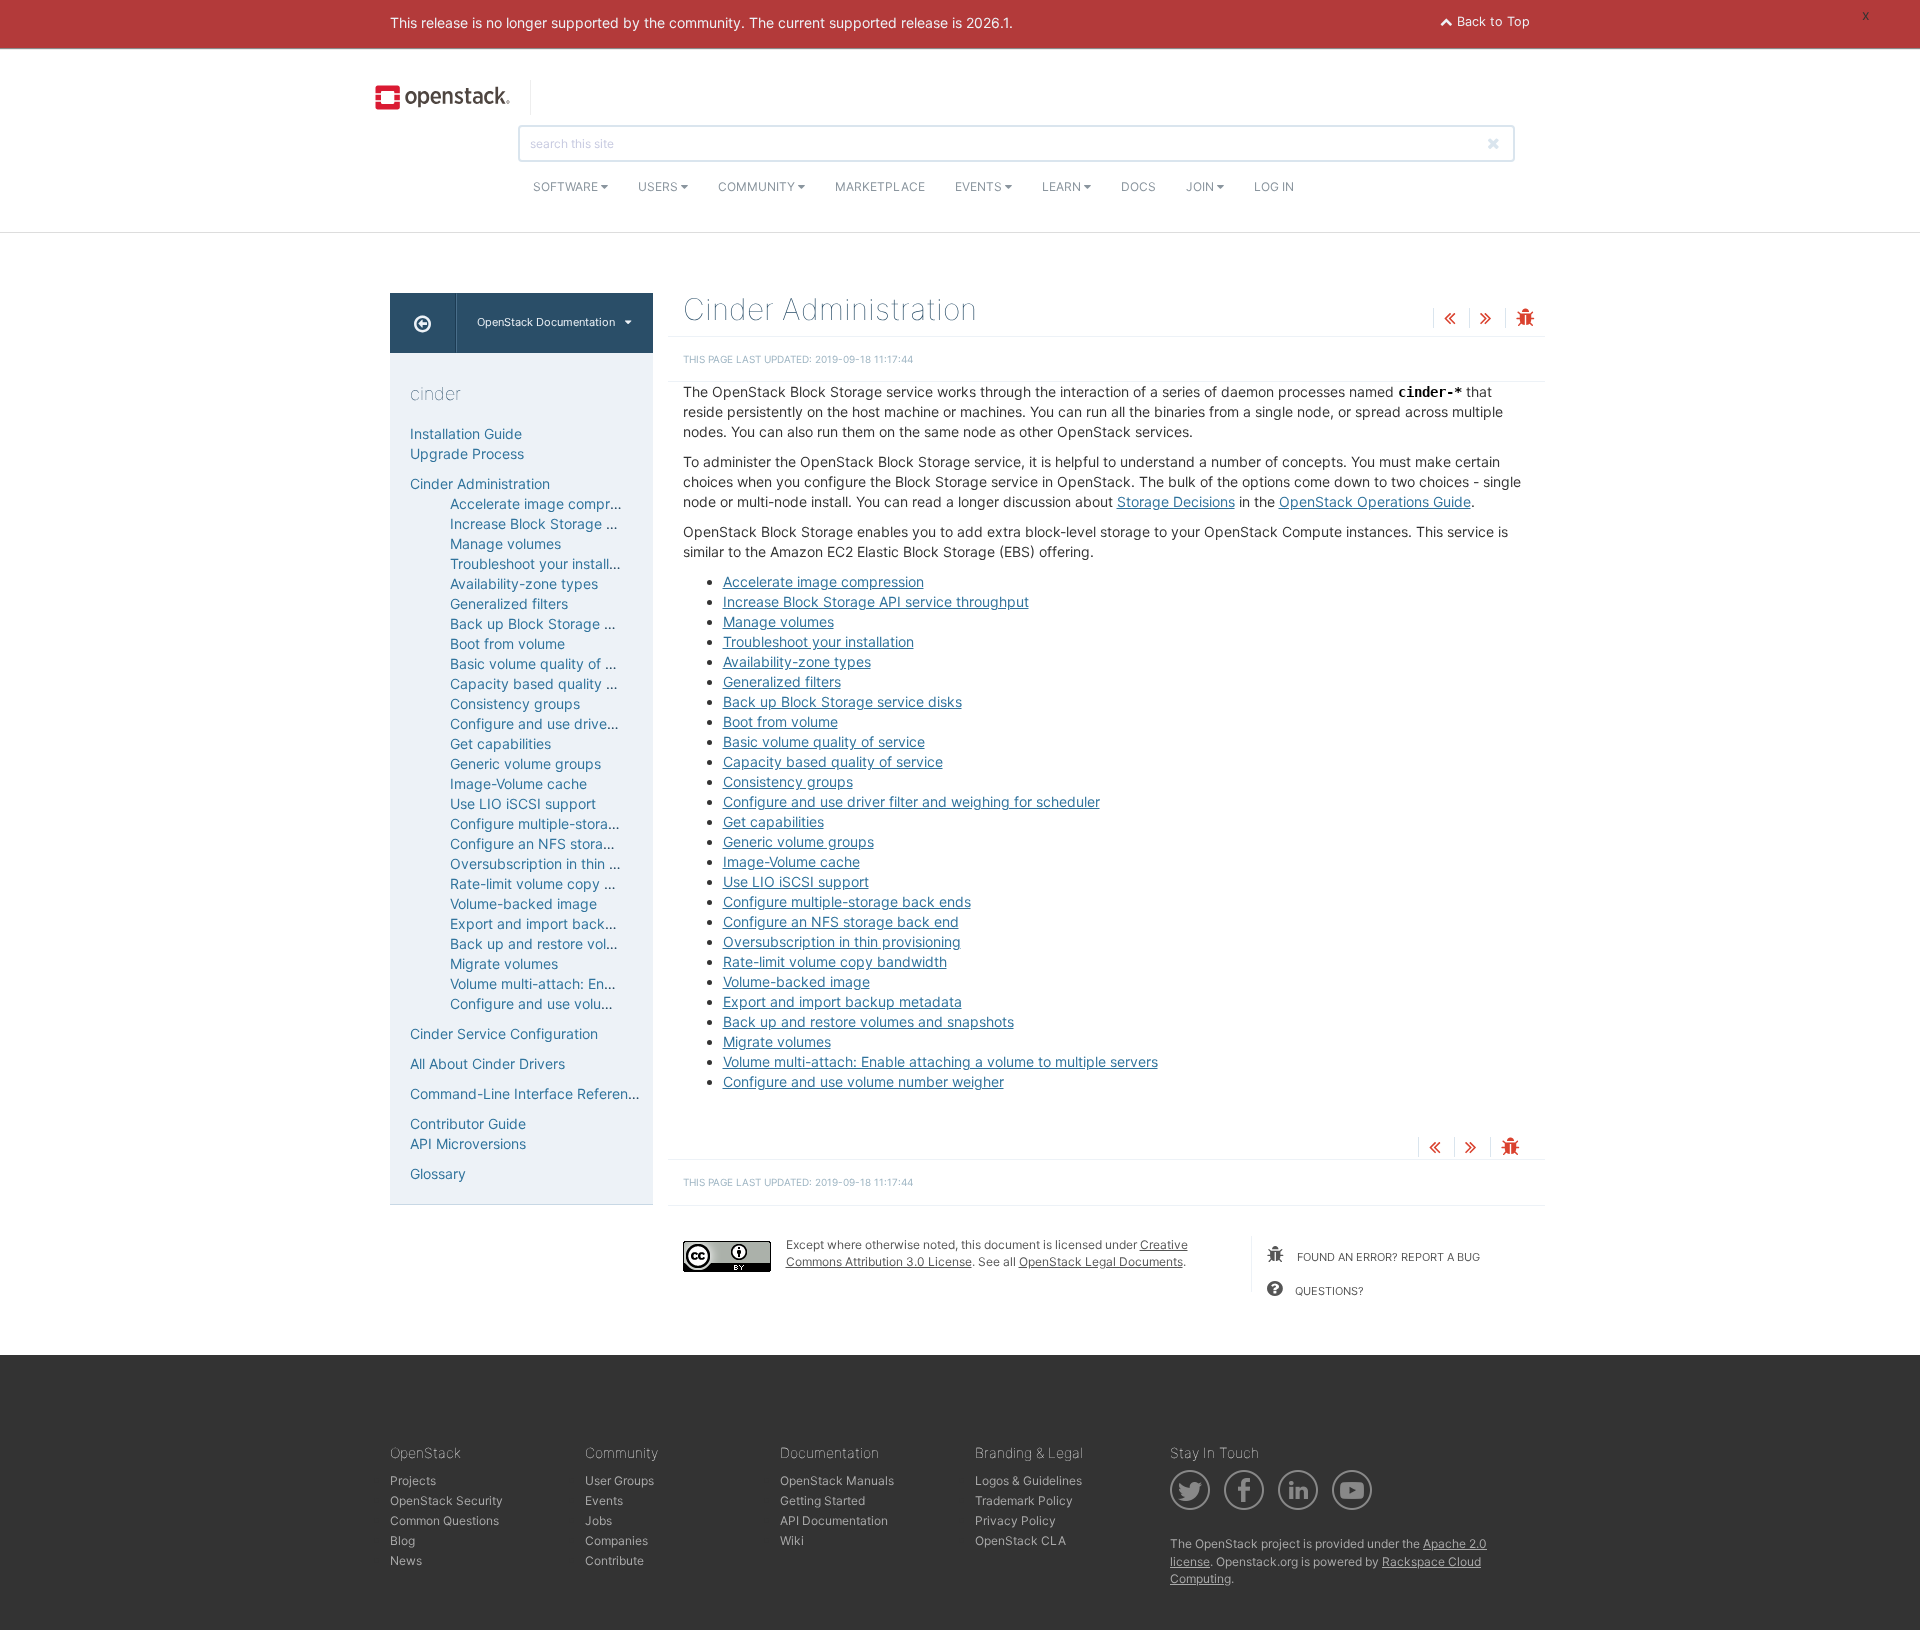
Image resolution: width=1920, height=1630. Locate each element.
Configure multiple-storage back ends (847, 901)
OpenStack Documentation (546, 322)
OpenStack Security (446, 1500)
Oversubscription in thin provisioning (842, 941)
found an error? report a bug (1387, 1257)
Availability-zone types (797, 661)
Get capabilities (773, 821)
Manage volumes (778, 621)
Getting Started (822, 1500)
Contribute (614, 1560)
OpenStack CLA (1020, 1540)
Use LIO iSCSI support (796, 881)
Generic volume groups (798, 841)
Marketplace (880, 186)
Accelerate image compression (823, 581)
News (406, 1560)
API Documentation (834, 1520)
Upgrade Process (467, 453)
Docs (1138, 186)
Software (567, 186)
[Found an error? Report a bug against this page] (1525, 319)
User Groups (619, 1480)
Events (980, 186)
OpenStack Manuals (837, 1480)
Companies (616, 1540)
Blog (402, 1540)
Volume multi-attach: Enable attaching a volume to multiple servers (940, 1061)
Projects (413, 1480)
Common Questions (444, 1520)
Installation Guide (466, 433)
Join (1201, 186)
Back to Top (1491, 21)
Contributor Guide (468, 1123)
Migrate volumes (777, 1041)
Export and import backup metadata (842, 1001)
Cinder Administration (480, 483)
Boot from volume (780, 721)
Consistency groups (788, 781)
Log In (1274, 186)
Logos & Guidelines (1028, 1480)
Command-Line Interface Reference (527, 1093)
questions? (1328, 1291)
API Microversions (468, 1143)
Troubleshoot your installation (818, 641)
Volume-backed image (796, 981)
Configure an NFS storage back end (841, 921)
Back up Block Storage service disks (842, 701)
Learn (1063, 186)
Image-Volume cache (791, 861)
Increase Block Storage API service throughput (876, 601)
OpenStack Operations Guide (1375, 501)
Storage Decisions (1176, 501)
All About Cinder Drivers (487, 1063)
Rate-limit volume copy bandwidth (835, 961)
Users (659, 186)
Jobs (598, 1520)
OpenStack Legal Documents (1101, 1261)
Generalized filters (782, 681)
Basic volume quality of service (824, 741)
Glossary (438, 1173)
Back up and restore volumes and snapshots (868, 1021)
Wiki (792, 1540)
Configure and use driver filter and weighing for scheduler (911, 801)
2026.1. (989, 22)
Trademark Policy (1024, 1500)
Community (758, 186)
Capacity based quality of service (833, 761)
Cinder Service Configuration (504, 1033)
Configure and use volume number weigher (863, 1081)
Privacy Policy (1015, 1520)
